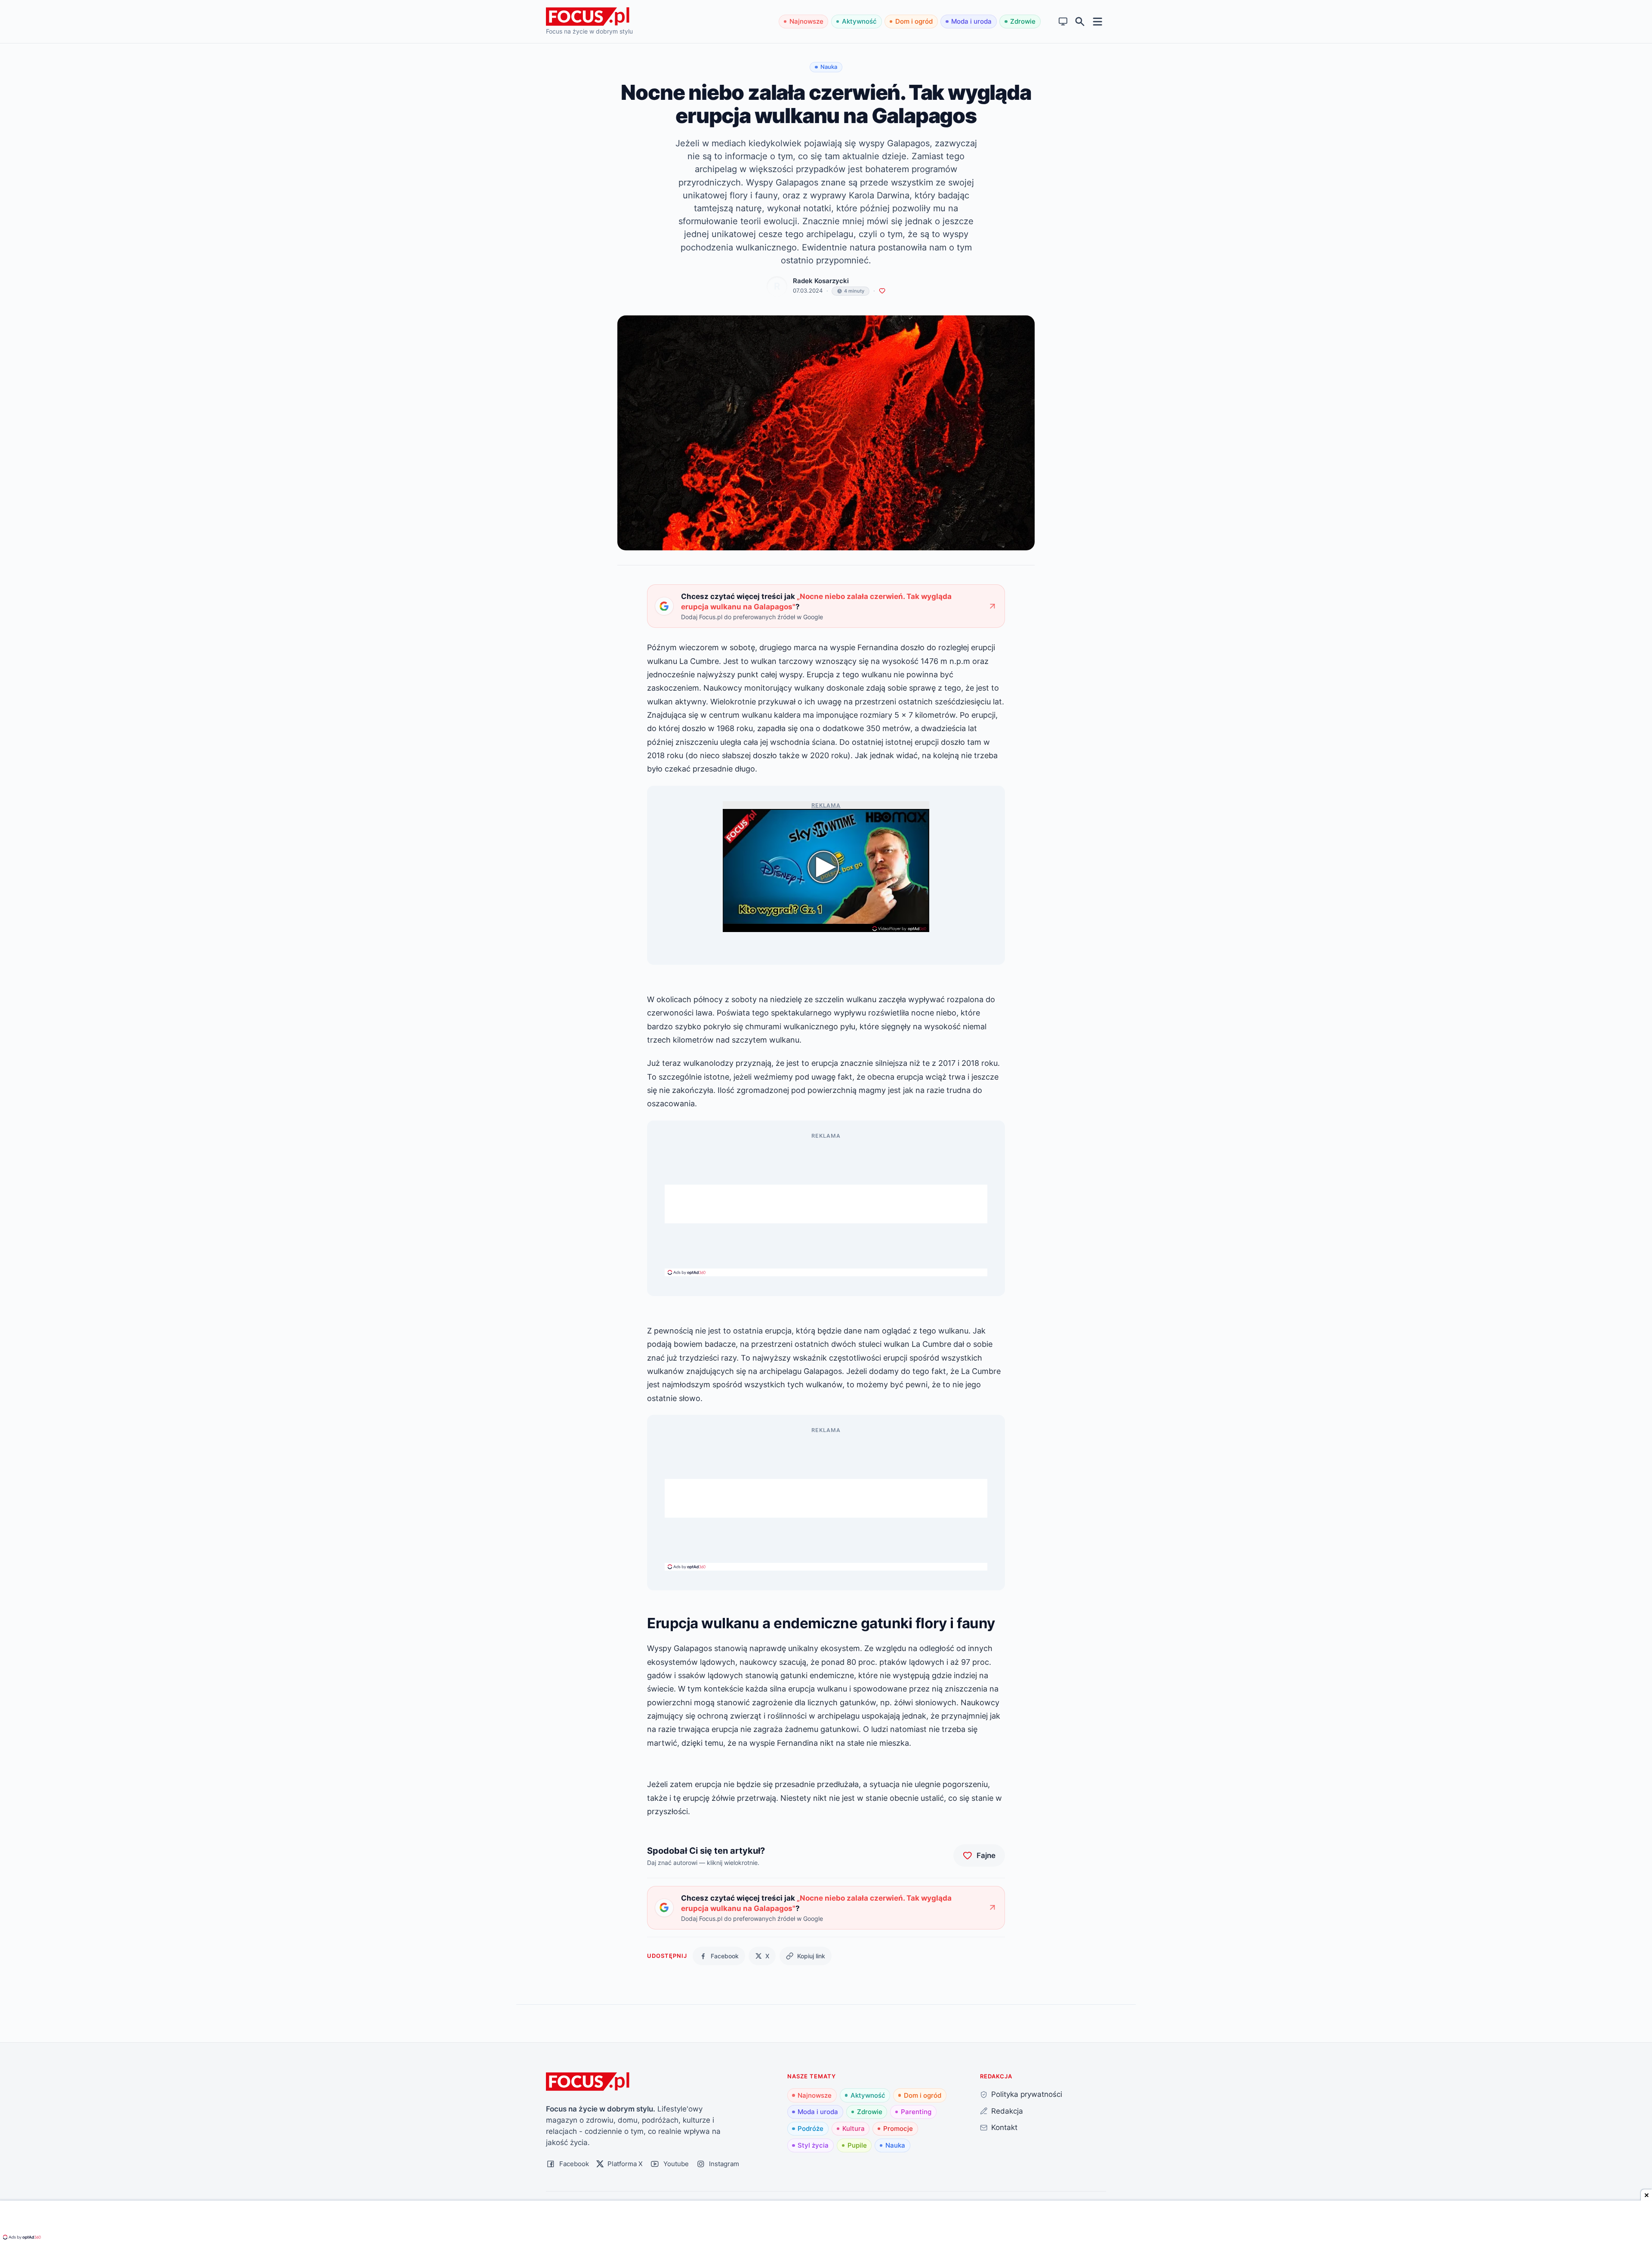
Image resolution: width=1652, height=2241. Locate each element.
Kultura (854, 2128)
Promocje (898, 2128)
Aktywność (859, 21)
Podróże (811, 2128)
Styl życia (813, 2145)
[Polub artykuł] (882, 291)
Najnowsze (806, 21)
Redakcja (1007, 2111)
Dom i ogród (914, 21)
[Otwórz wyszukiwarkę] (1080, 22)
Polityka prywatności (1027, 2094)
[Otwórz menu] (1098, 21)
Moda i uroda (971, 21)
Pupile (857, 2145)
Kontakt (1004, 2127)
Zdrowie (1023, 21)
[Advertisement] (826, 1204)
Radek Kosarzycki (821, 281)
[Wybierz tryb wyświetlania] (1063, 22)
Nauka (895, 2145)
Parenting (916, 2112)
